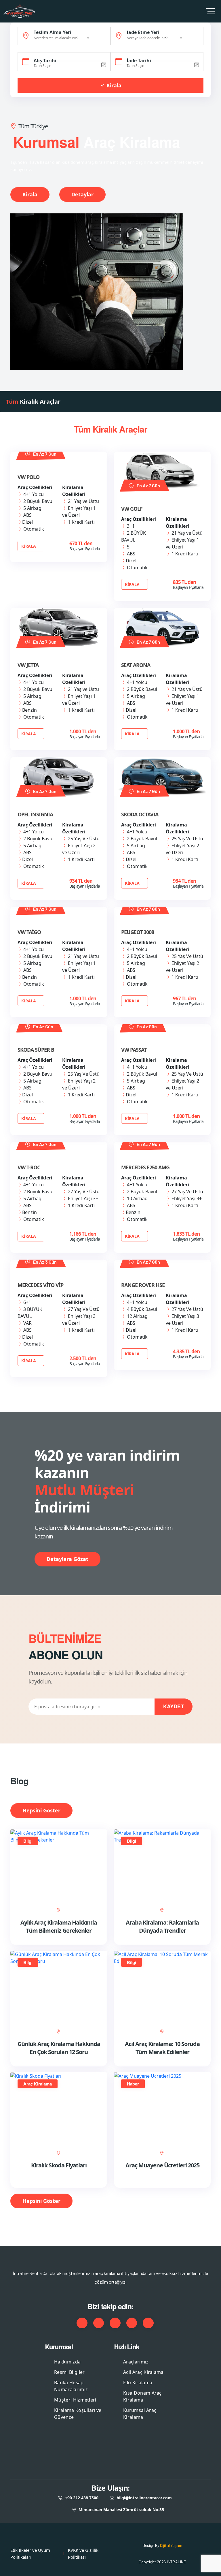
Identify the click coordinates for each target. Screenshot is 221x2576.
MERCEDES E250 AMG (145, 1167)
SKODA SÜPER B (36, 1050)
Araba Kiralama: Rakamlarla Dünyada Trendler (162, 1926)
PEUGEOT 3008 (138, 932)
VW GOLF (132, 509)
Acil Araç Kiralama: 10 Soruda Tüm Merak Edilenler (162, 2048)
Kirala (113, 85)
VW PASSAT (134, 1050)
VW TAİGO (29, 932)
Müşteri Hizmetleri (75, 2400)
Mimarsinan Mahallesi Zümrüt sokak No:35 (121, 2510)
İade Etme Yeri (143, 32)
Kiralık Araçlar (33, 402)
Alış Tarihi (45, 61)
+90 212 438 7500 (82, 2498)
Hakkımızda (67, 2362)
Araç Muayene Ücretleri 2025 (162, 2165)
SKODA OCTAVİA (140, 814)
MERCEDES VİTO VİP (40, 1285)
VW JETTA (28, 665)
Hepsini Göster (41, 1810)
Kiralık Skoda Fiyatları (59, 2165)
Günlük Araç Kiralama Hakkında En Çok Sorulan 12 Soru (59, 2048)
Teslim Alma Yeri (53, 32)
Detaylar (82, 194)
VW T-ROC (29, 1167)
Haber (133, 2084)
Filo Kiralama (138, 2383)
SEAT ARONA (136, 665)
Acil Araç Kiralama (143, 2372)
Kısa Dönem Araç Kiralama (142, 2396)
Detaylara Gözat (67, 1559)
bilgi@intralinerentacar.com (144, 2498)
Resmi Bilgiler (69, 2372)
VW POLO (28, 477)
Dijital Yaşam (171, 2545)
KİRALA (29, 546)
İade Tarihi (139, 61)
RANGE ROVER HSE (143, 1285)
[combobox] (62, 38)
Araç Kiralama (38, 2084)
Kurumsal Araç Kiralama (140, 2414)
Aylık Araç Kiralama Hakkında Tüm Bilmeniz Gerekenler (59, 1926)
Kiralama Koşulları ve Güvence (78, 2414)
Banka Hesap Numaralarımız (71, 2386)
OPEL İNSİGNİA (35, 814)
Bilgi (28, 1841)
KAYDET (174, 1706)
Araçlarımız (136, 2362)
